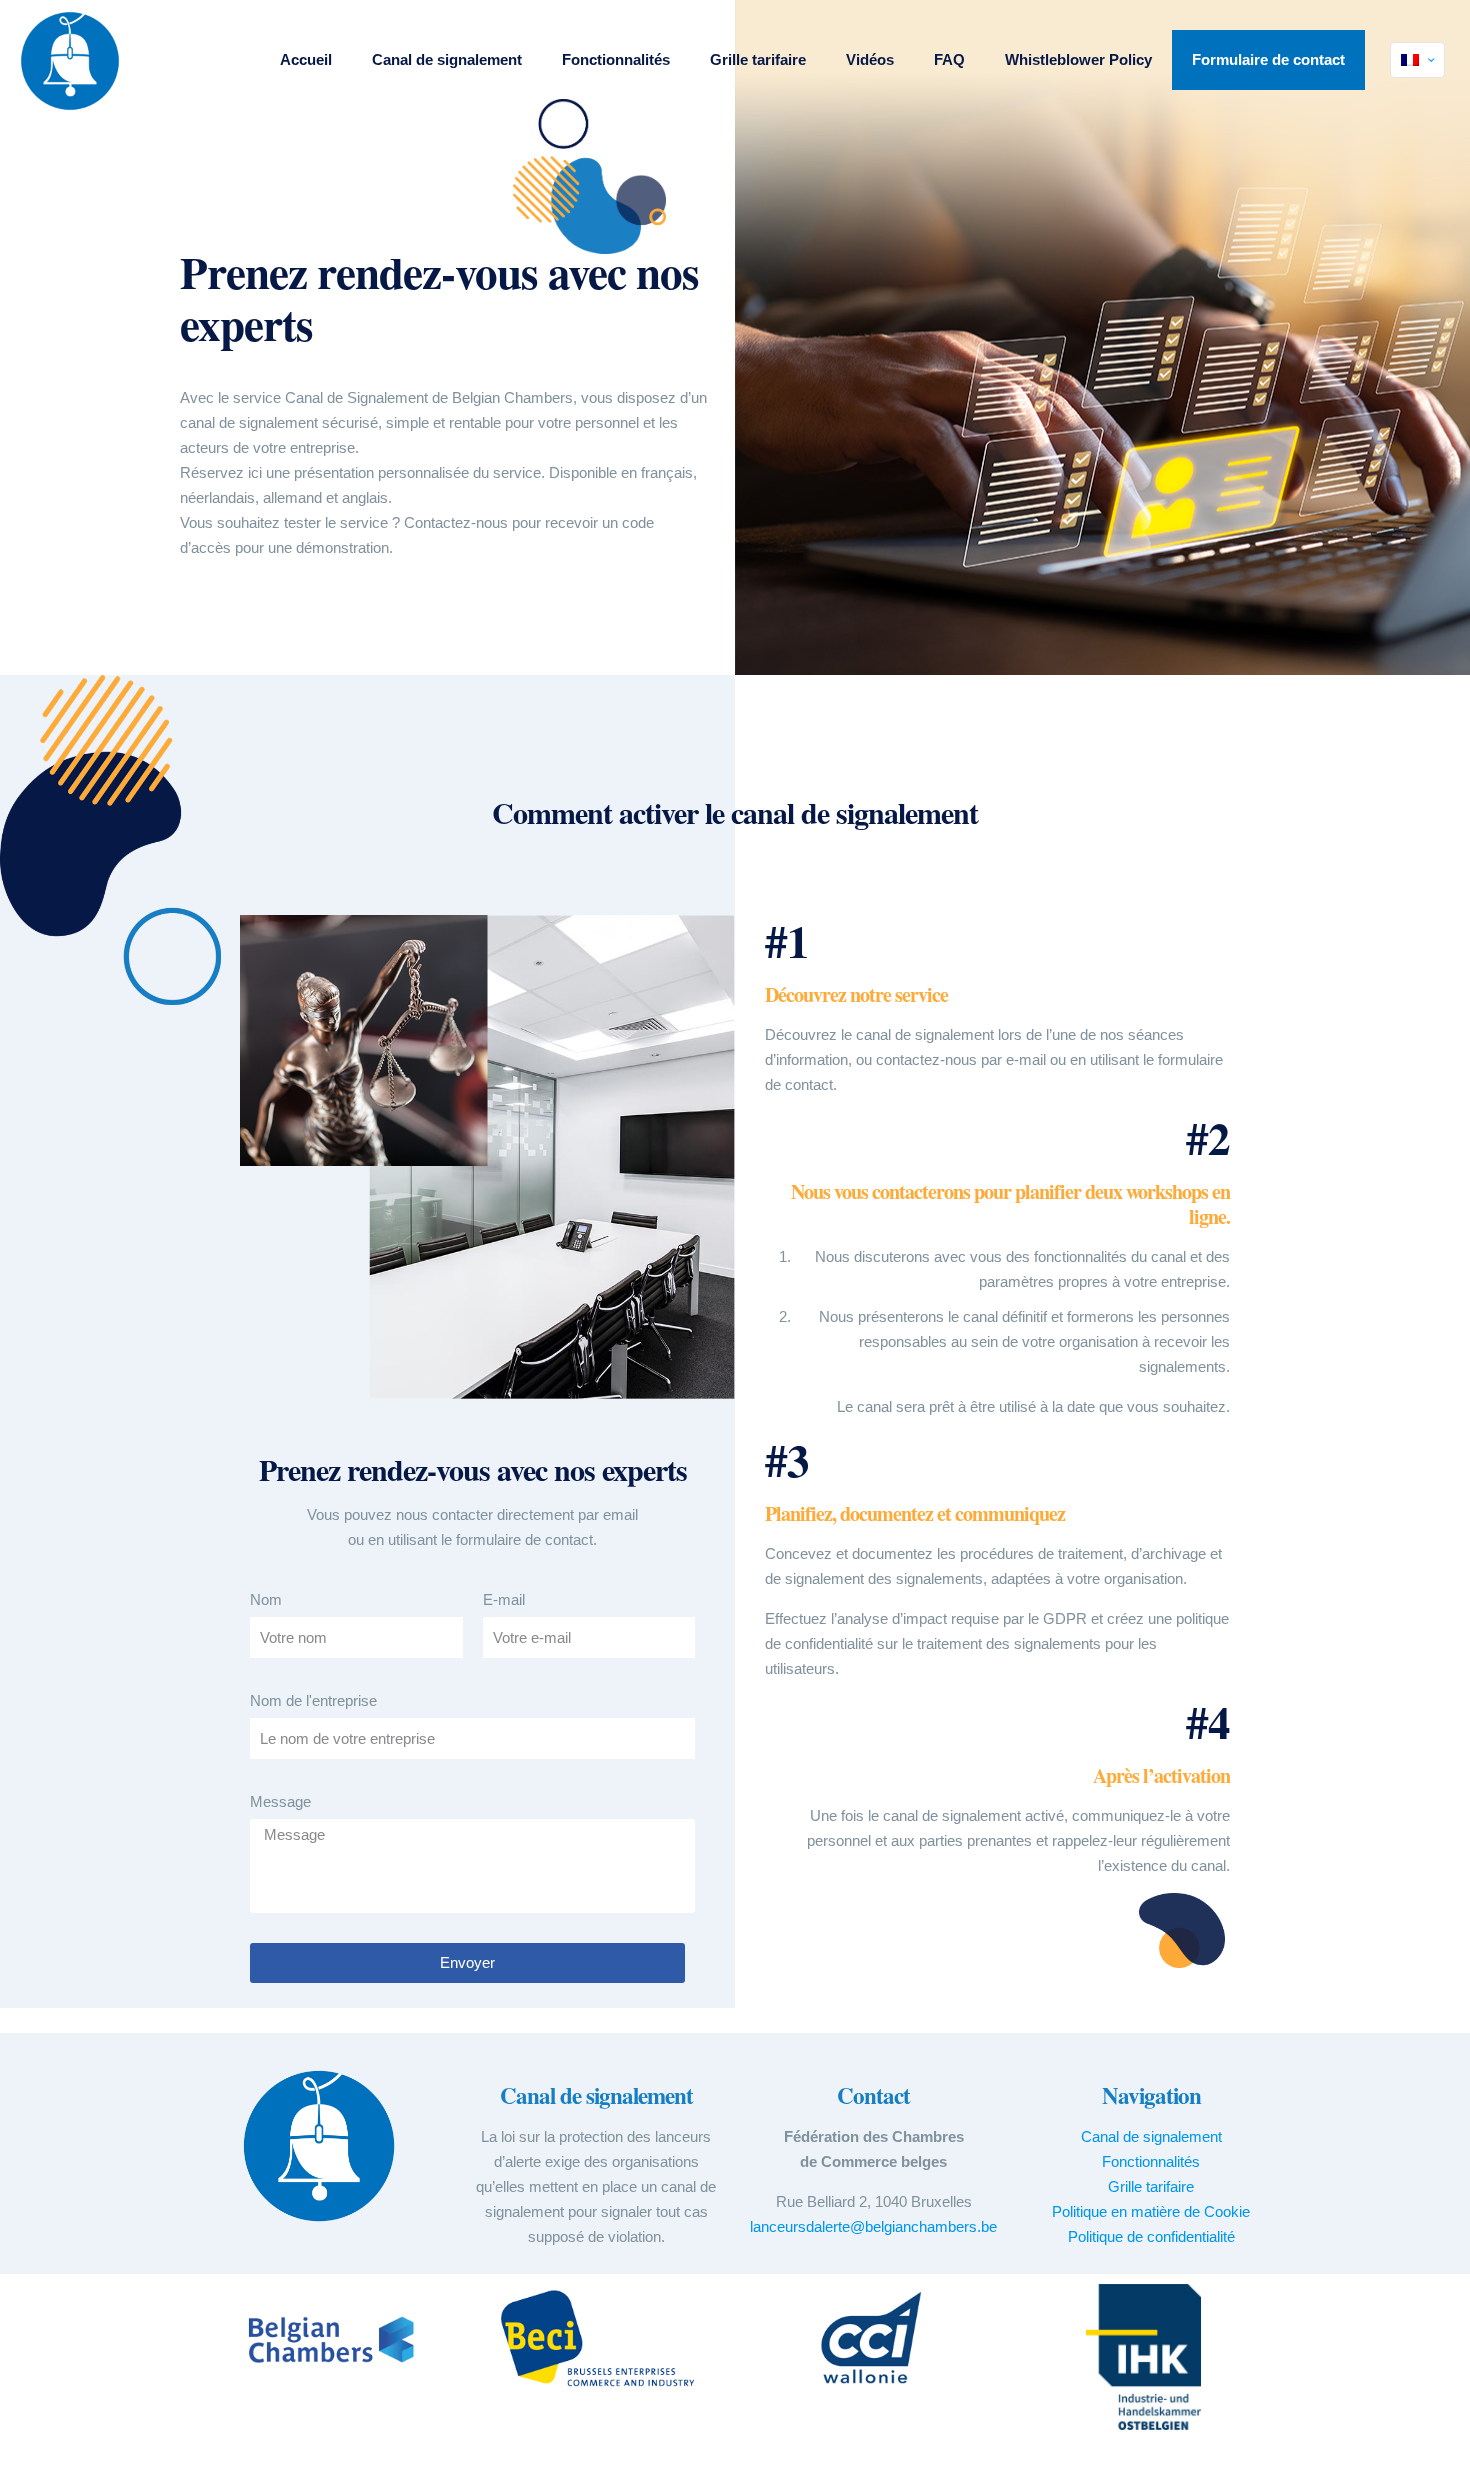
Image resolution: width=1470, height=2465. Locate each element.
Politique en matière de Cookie (1151, 2211)
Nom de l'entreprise (313, 1700)
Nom (266, 1599)
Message (280, 1801)
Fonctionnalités (1151, 2161)
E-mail (504, 1599)
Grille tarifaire (1151, 2186)
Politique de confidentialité (1151, 2236)
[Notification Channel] (70, 60)
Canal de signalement (1151, 2136)
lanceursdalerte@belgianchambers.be (873, 2226)
